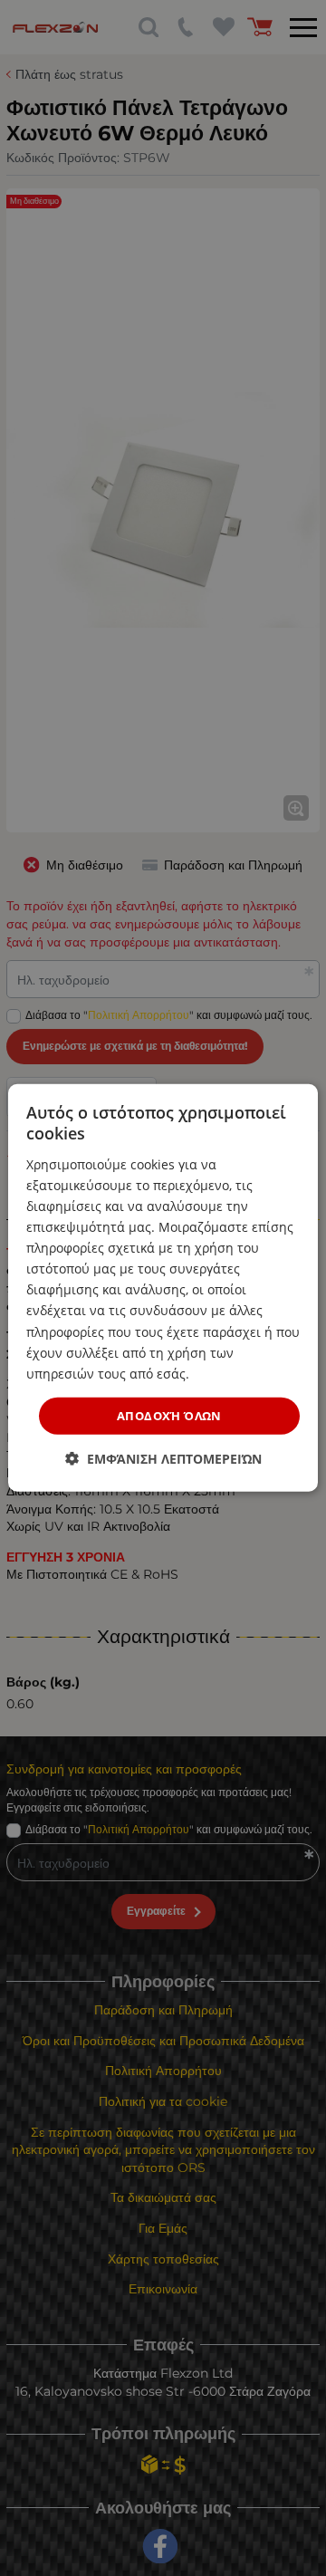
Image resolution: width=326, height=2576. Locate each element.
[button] (163, 1459)
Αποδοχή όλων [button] (169, 1416)
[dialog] (163, 1288)
